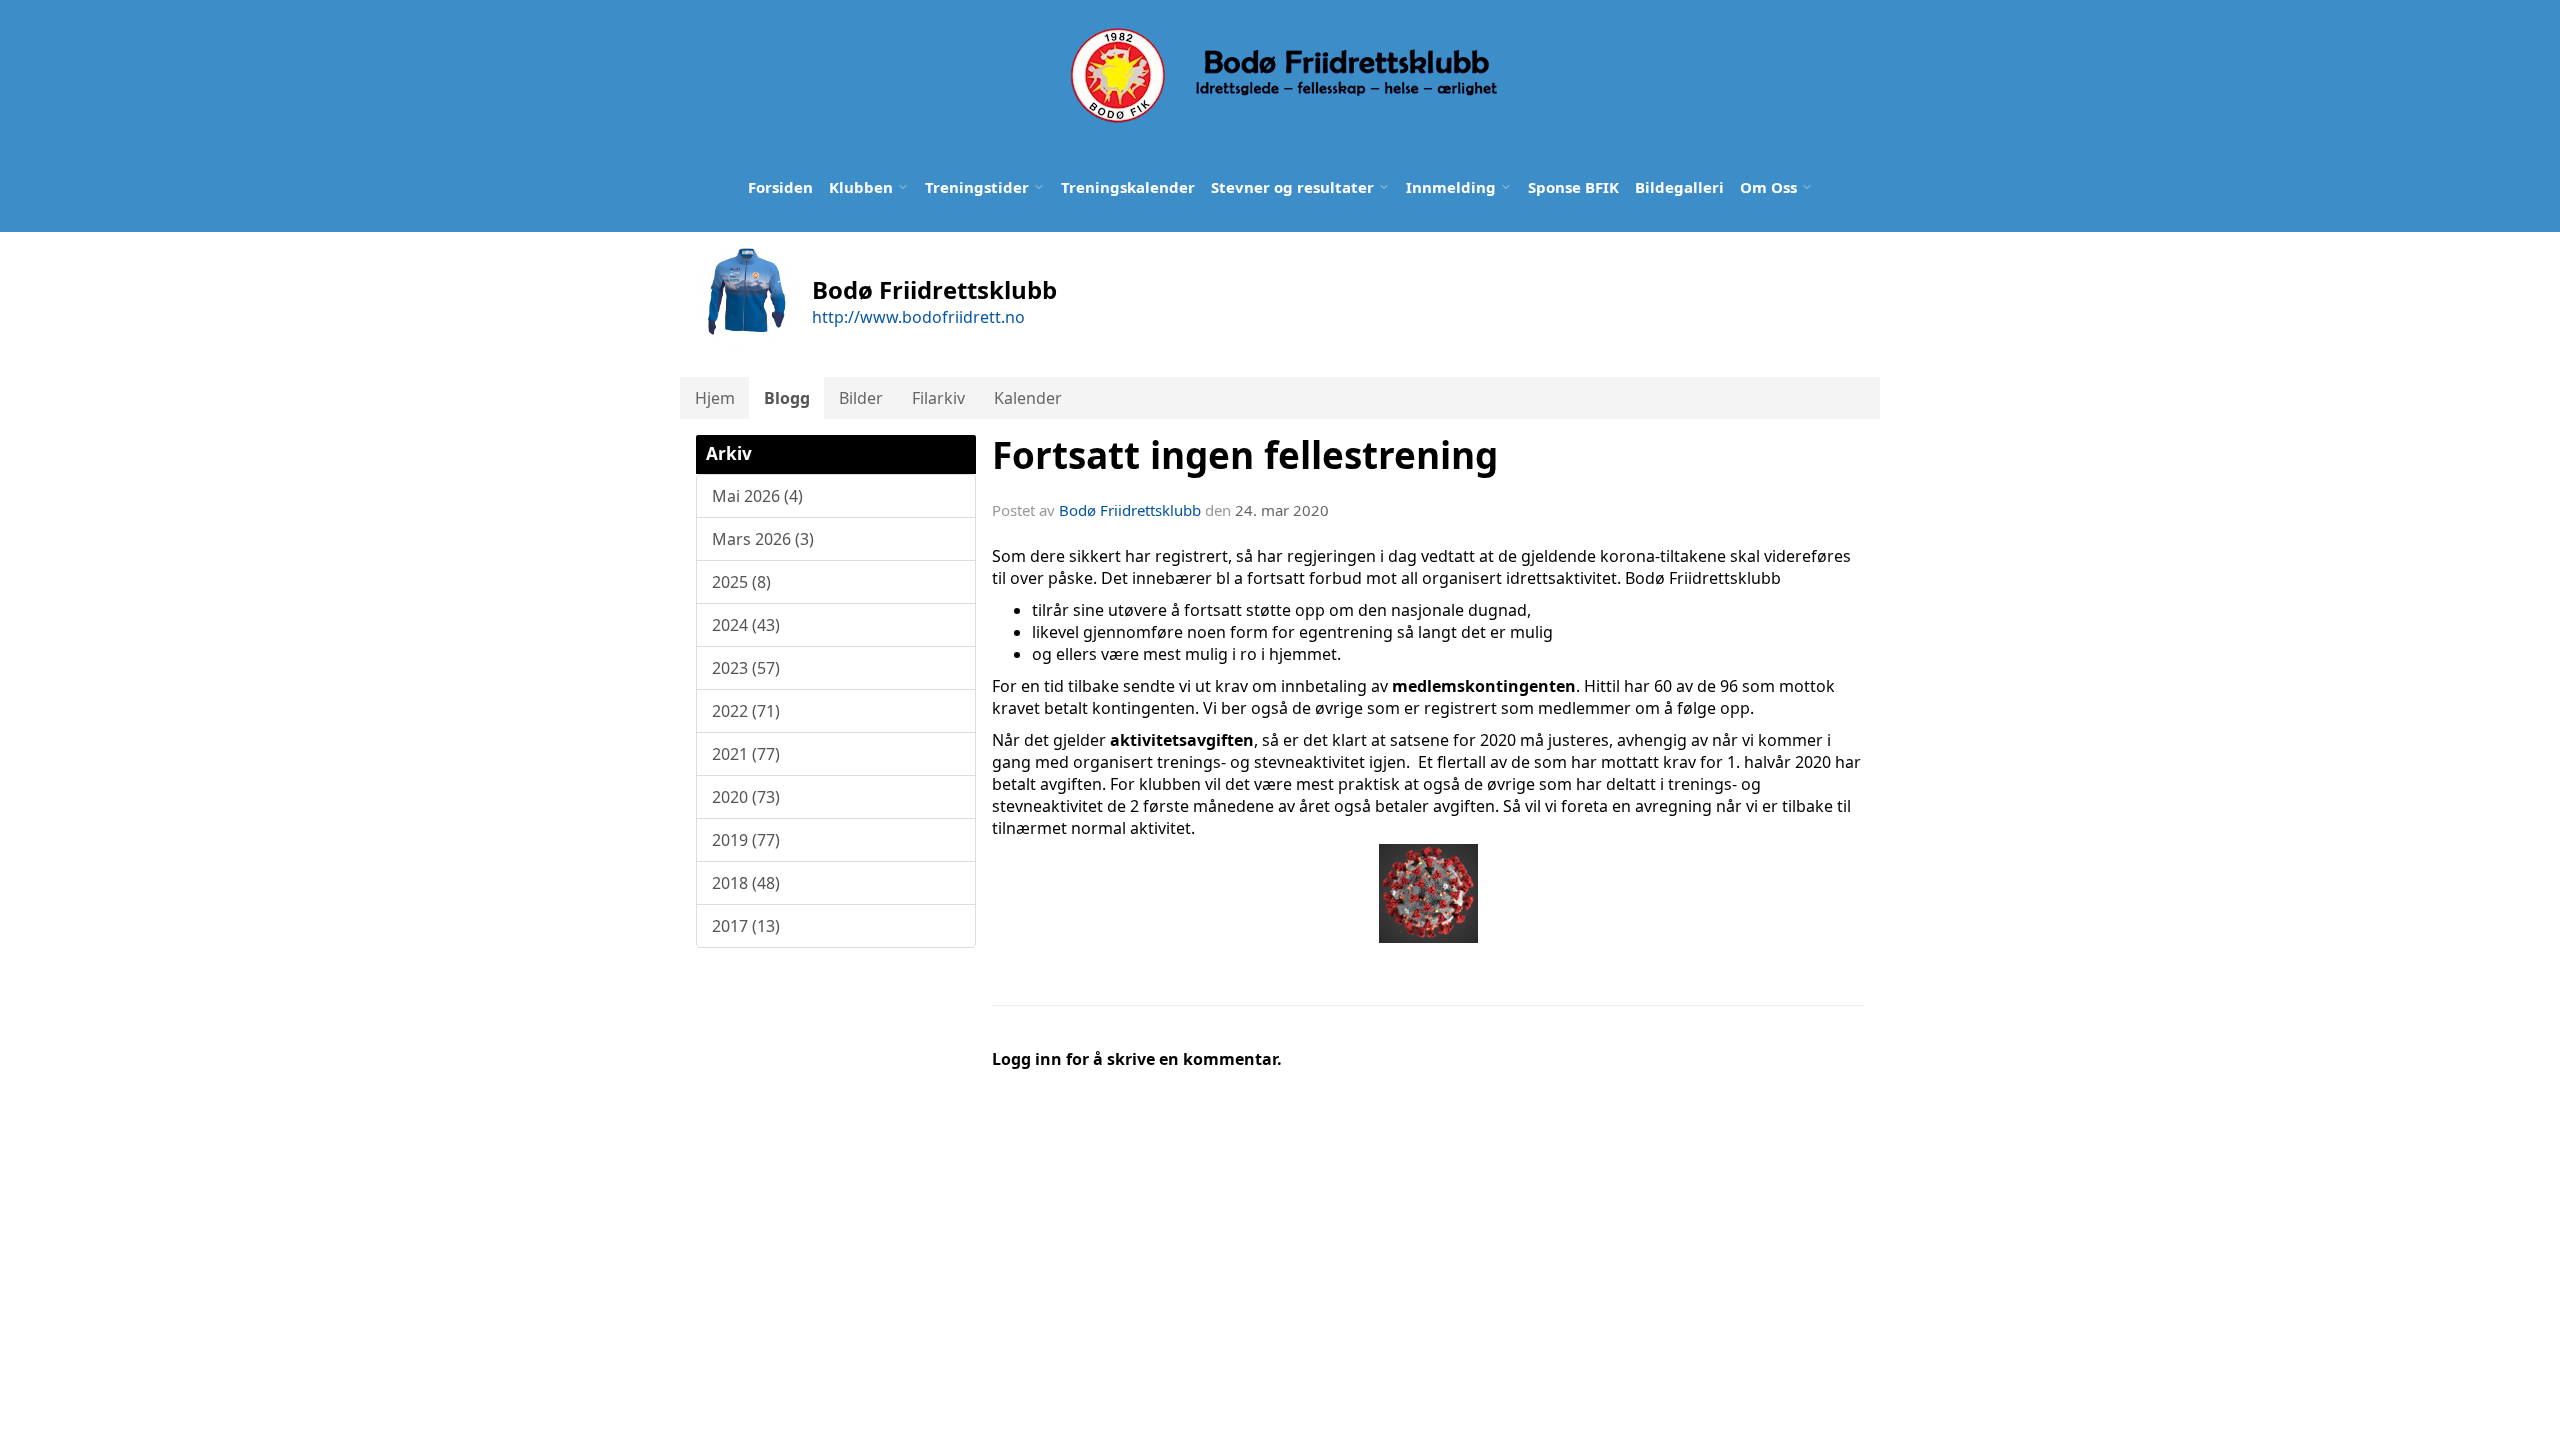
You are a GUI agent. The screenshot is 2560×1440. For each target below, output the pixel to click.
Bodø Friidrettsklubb (1130, 510)
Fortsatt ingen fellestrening (1245, 455)
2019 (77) (746, 840)
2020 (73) (746, 797)
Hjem (715, 398)
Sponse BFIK (1573, 187)
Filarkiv (938, 398)
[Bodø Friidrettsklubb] (1282, 75)
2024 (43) (746, 625)
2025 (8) (741, 582)
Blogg (787, 398)
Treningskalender (1128, 187)
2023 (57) (746, 668)
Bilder (861, 398)
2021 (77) (746, 754)
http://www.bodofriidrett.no (918, 317)
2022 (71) (746, 711)
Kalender (1028, 398)
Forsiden (780, 187)
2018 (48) (746, 883)
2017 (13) (746, 926)
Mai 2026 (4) (757, 496)
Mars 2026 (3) (763, 539)
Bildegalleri (1679, 187)
